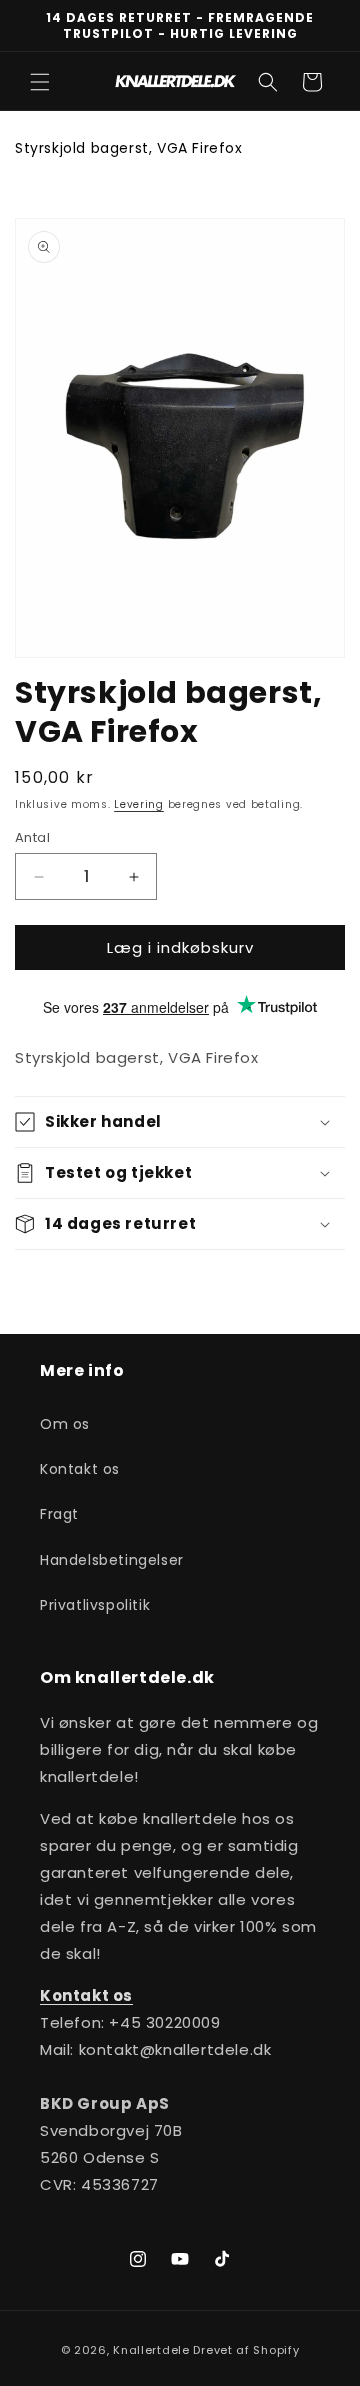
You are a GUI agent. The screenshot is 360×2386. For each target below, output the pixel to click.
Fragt (59, 1514)
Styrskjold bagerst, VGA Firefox (129, 148)
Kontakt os (80, 1469)
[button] (40, 82)
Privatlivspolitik (95, 1605)
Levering (139, 804)
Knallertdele (151, 2350)
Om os (65, 1424)
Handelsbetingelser (112, 1560)
